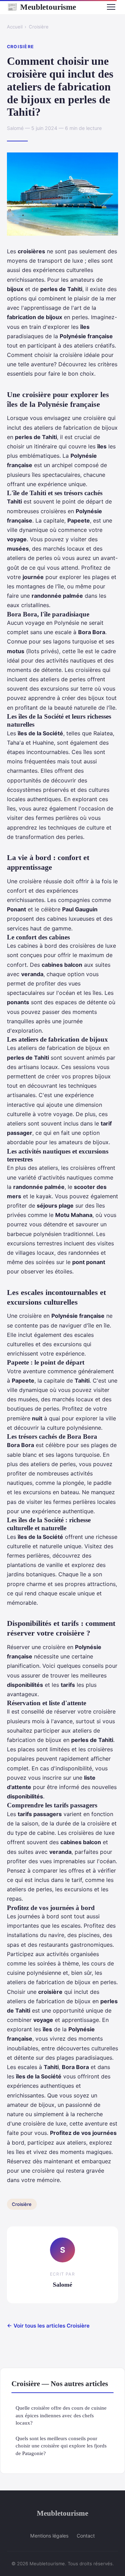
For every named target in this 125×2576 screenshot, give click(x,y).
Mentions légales (49, 2536)
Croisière (39, 27)
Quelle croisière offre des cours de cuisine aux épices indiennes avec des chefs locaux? (61, 2415)
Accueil (15, 27)
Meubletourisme (41, 7)
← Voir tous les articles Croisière (48, 2326)
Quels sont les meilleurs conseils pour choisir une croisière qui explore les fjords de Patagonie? (61, 2446)
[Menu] (111, 7)
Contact (86, 2536)
